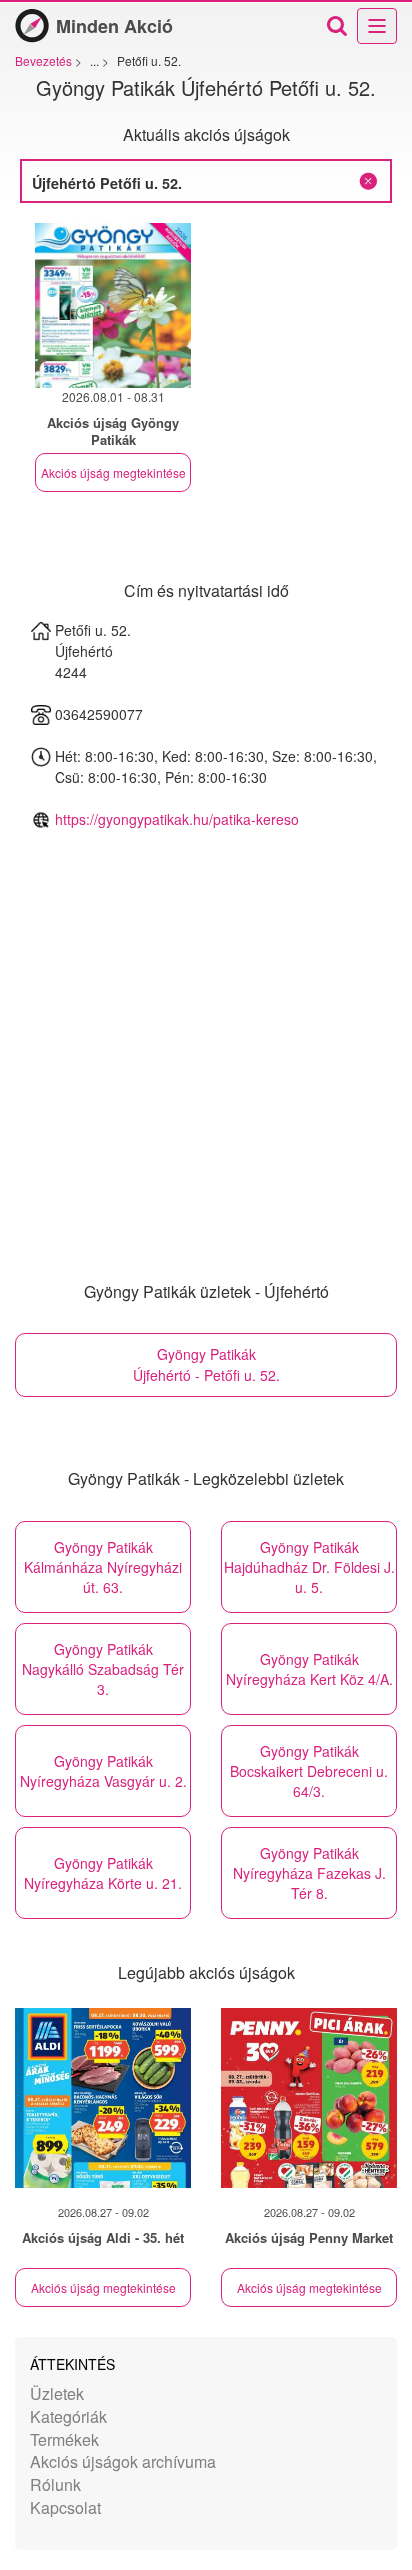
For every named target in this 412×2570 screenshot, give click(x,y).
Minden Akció (114, 26)
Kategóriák (68, 2416)
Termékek (64, 2439)
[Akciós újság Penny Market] (309, 2098)
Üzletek (57, 2393)
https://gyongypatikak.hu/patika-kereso (177, 819)
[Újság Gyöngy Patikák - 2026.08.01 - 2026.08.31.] (113, 305)
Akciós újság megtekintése (113, 472)
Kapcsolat (65, 2507)
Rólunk (55, 2484)
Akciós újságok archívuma (123, 2461)
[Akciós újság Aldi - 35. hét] (103, 2098)
